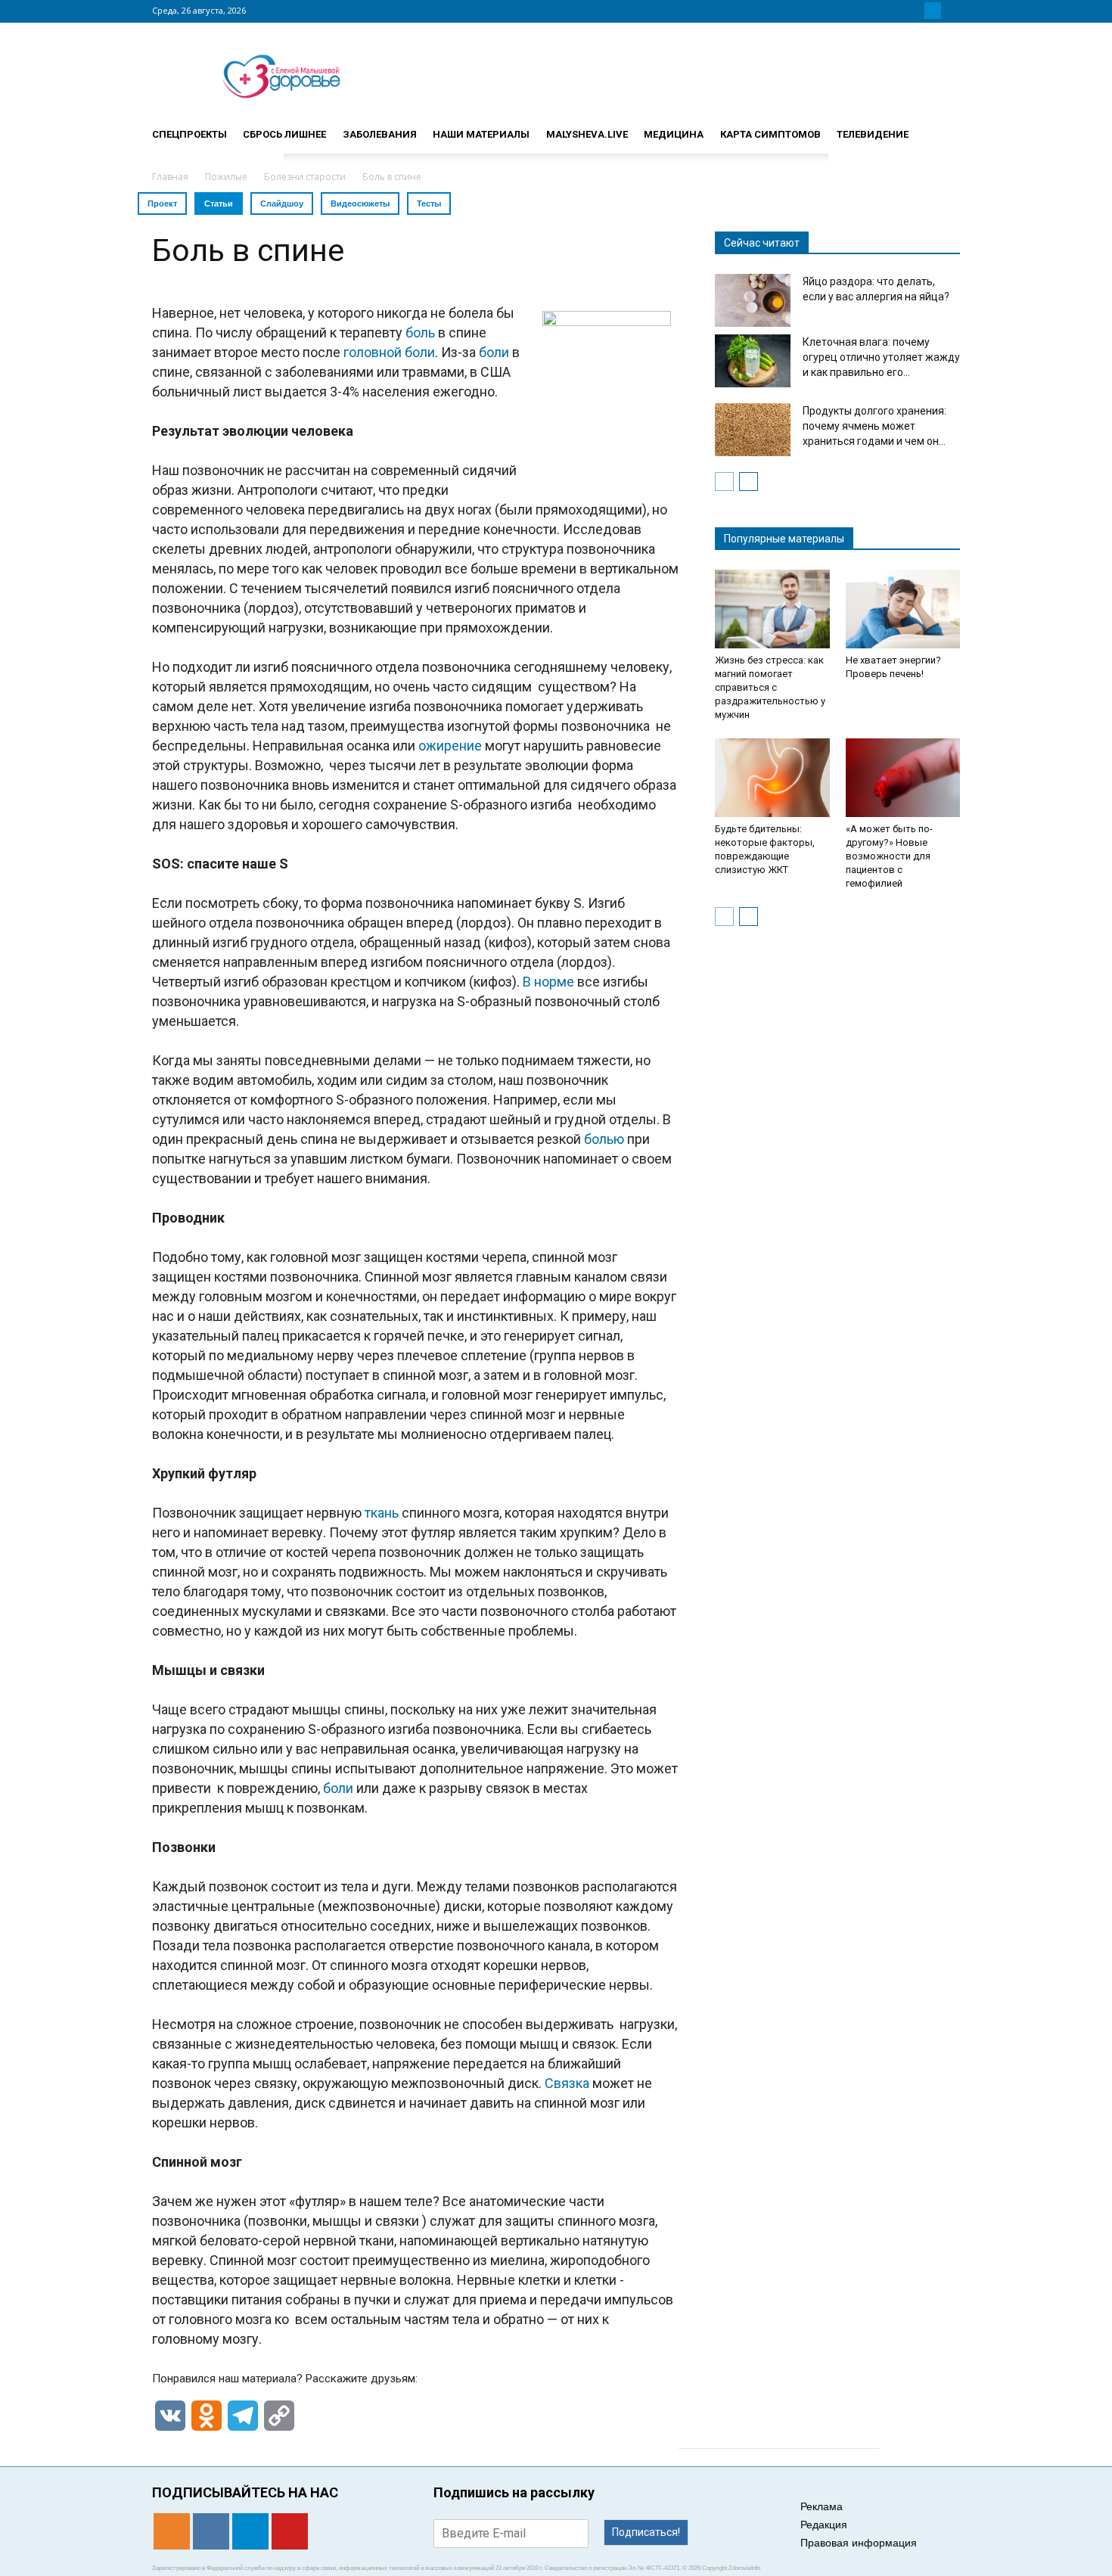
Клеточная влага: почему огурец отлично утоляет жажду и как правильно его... (881, 357)
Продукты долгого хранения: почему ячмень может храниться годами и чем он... (874, 426)
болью (604, 1139)
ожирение (450, 746)
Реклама (822, 2506)
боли (494, 352)
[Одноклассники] (896, 11)
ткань (382, 1513)
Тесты (429, 204)
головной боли (389, 352)
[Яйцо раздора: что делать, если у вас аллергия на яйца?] (753, 300)
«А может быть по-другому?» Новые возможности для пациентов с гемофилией (889, 856)
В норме (548, 982)
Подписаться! (646, 2532)
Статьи (219, 204)
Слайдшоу (282, 204)
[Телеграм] (933, 11)
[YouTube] (951, 11)
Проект (162, 204)
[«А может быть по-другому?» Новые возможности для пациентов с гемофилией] (903, 778)
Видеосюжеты (360, 204)
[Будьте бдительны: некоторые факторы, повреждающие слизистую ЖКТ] (772, 778)
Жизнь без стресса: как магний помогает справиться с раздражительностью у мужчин (770, 687)
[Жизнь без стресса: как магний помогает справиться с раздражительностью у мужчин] (772, 609)
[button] (942, 128)
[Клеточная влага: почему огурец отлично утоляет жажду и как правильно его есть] (753, 361)
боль (420, 332)
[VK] (915, 11)
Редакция (824, 2525)
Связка (567, 2083)
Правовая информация (859, 2543)
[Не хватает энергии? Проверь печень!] (903, 609)
